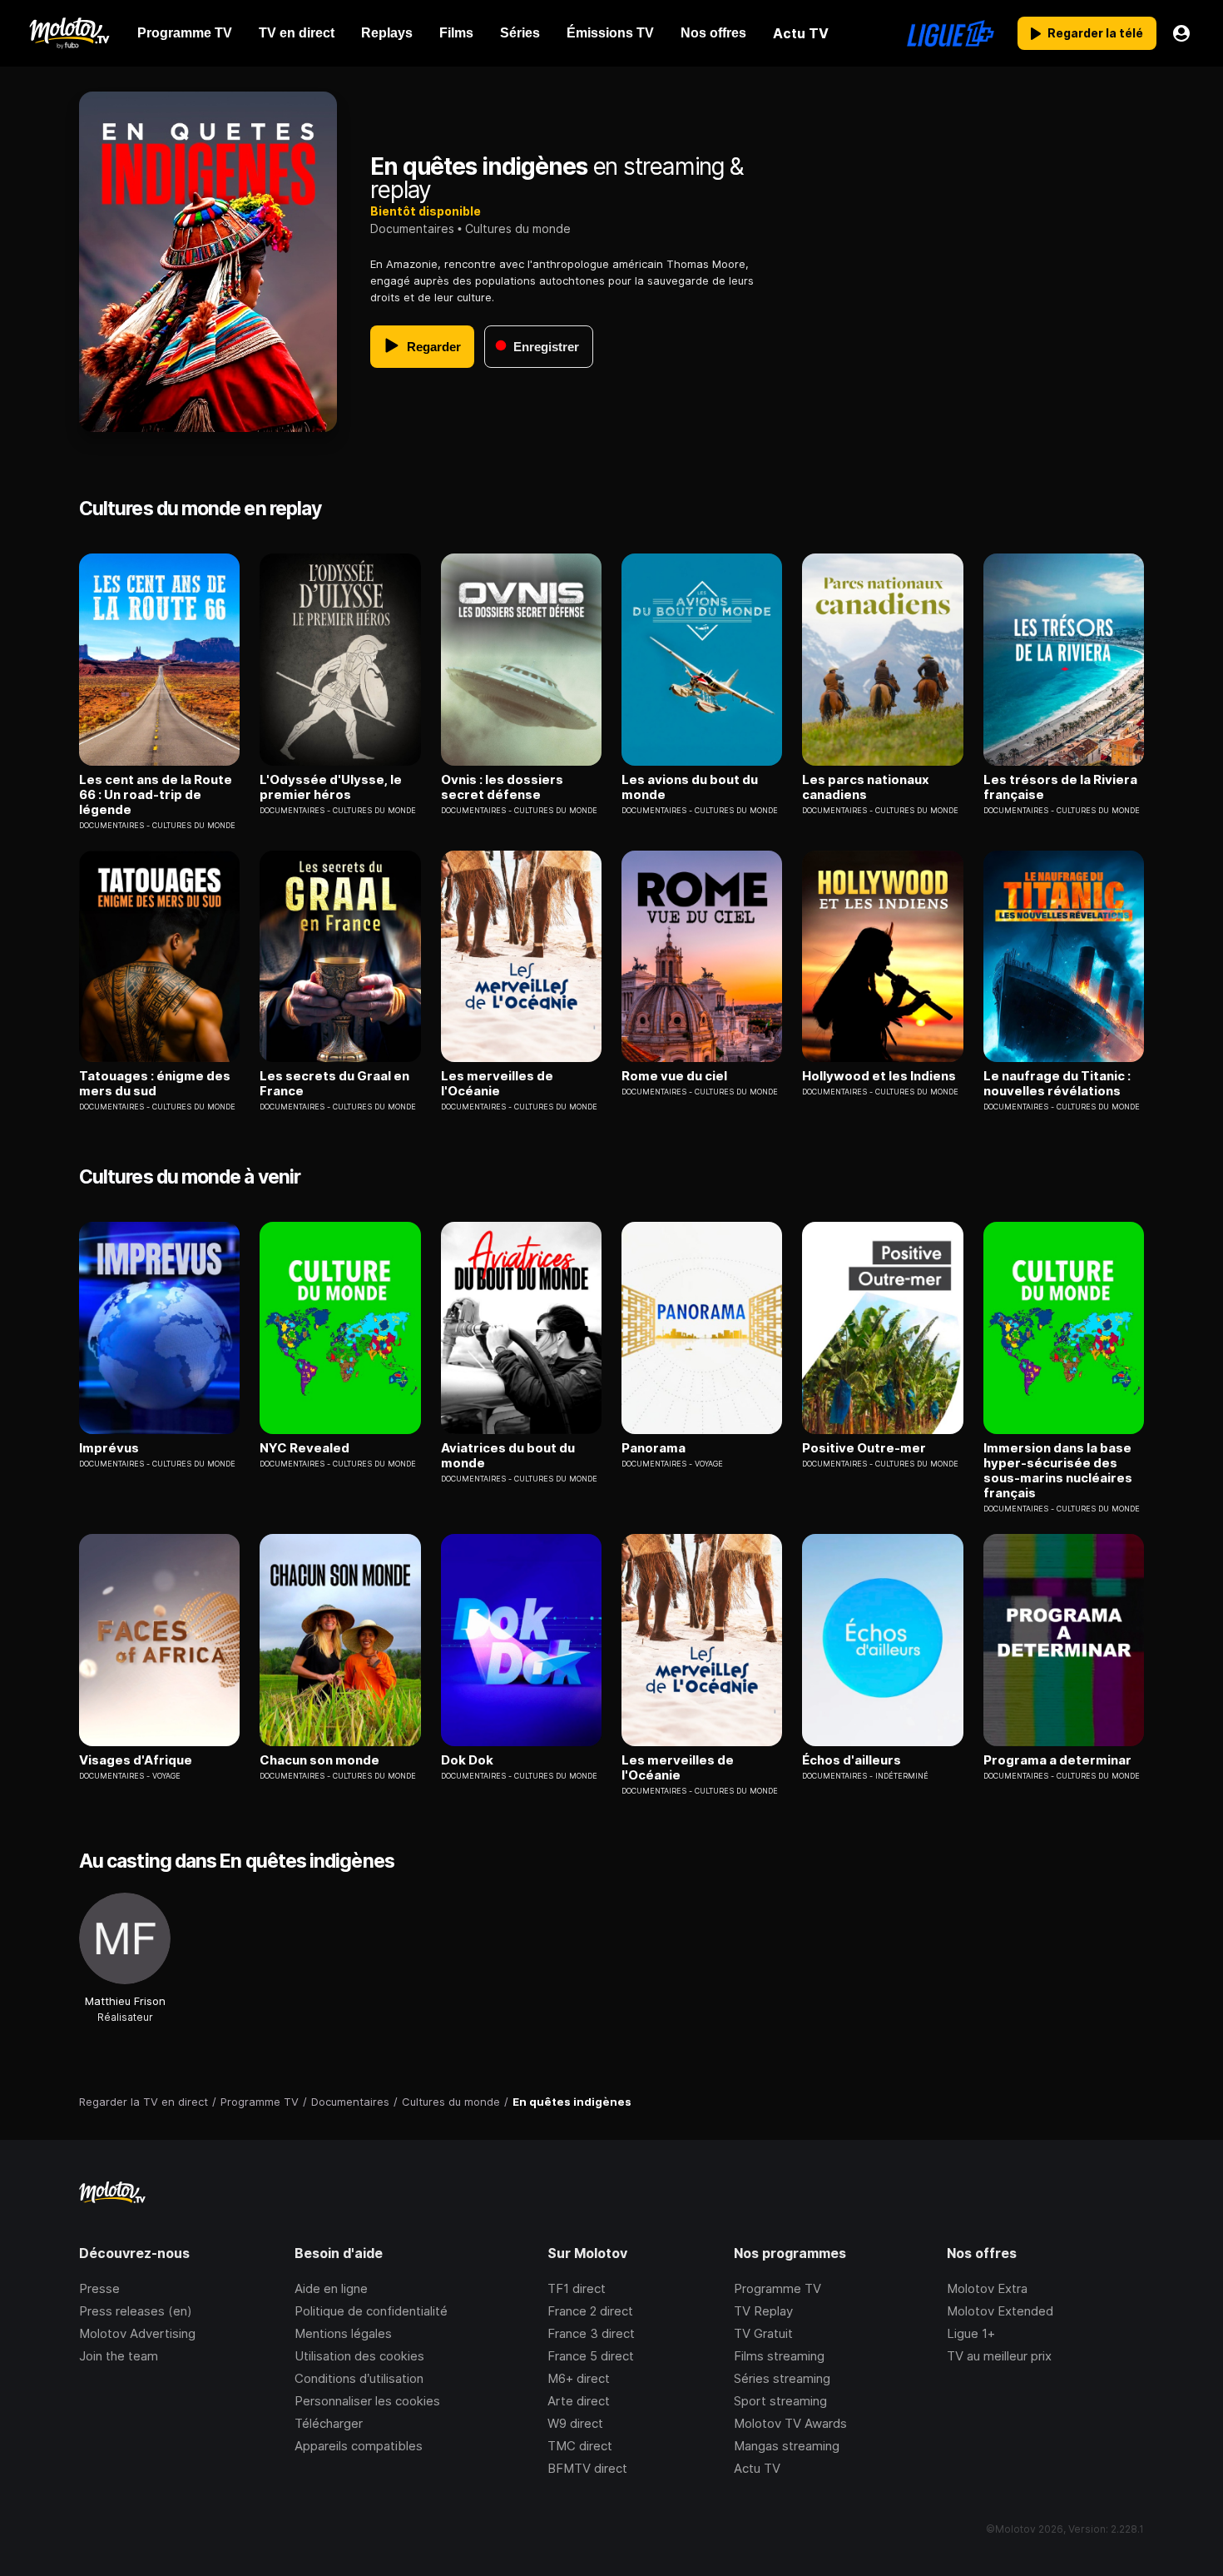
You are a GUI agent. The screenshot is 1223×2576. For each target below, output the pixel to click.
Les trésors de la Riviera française (1060, 787)
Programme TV (777, 2288)
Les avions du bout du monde (690, 787)
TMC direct (580, 2446)
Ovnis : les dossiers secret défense (502, 787)
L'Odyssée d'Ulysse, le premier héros (331, 787)
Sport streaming (780, 2401)
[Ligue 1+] (951, 33)
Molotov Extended (1000, 2311)
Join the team (119, 2356)
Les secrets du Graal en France (334, 1084)
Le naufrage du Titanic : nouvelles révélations (1057, 1084)
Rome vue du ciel (674, 1076)
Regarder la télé (1095, 33)
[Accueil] (69, 33)
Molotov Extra (987, 2288)
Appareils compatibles (359, 2446)
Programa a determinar (1057, 1760)
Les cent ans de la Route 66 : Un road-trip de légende (156, 795)
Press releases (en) (136, 2311)
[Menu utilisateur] (1181, 33)
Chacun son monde (319, 1760)
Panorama (654, 1448)
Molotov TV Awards (790, 2423)
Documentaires (412, 228)
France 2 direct (590, 2311)
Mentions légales (343, 2333)
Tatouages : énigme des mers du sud (155, 1084)
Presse (99, 2288)
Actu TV (757, 2468)
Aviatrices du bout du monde (508, 1456)
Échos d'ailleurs (852, 1760)
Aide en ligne (331, 2288)
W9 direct (575, 2423)
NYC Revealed (305, 1448)
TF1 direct (577, 2288)
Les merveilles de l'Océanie (497, 1084)
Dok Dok (467, 1760)
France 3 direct (591, 2333)
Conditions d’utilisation (359, 2378)
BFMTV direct (587, 2468)
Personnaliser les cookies (367, 2401)
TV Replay (763, 2311)
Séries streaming (782, 2378)
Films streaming (779, 2356)
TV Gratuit (763, 2333)
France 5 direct (591, 2356)
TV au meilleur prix (999, 2356)
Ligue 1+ (971, 2333)
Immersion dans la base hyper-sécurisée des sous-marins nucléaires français (1058, 1471)
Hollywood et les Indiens (879, 1076)
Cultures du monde (518, 228)
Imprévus (109, 1448)
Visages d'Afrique (136, 1760)
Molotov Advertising (137, 2333)
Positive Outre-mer (864, 1448)
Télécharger (329, 2423)
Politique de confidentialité (371, 2311)
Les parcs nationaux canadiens (866, 787)
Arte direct (579, 2401)
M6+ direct (579, 2378)
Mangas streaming (787, 2446)
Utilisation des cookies (359, 2356)
